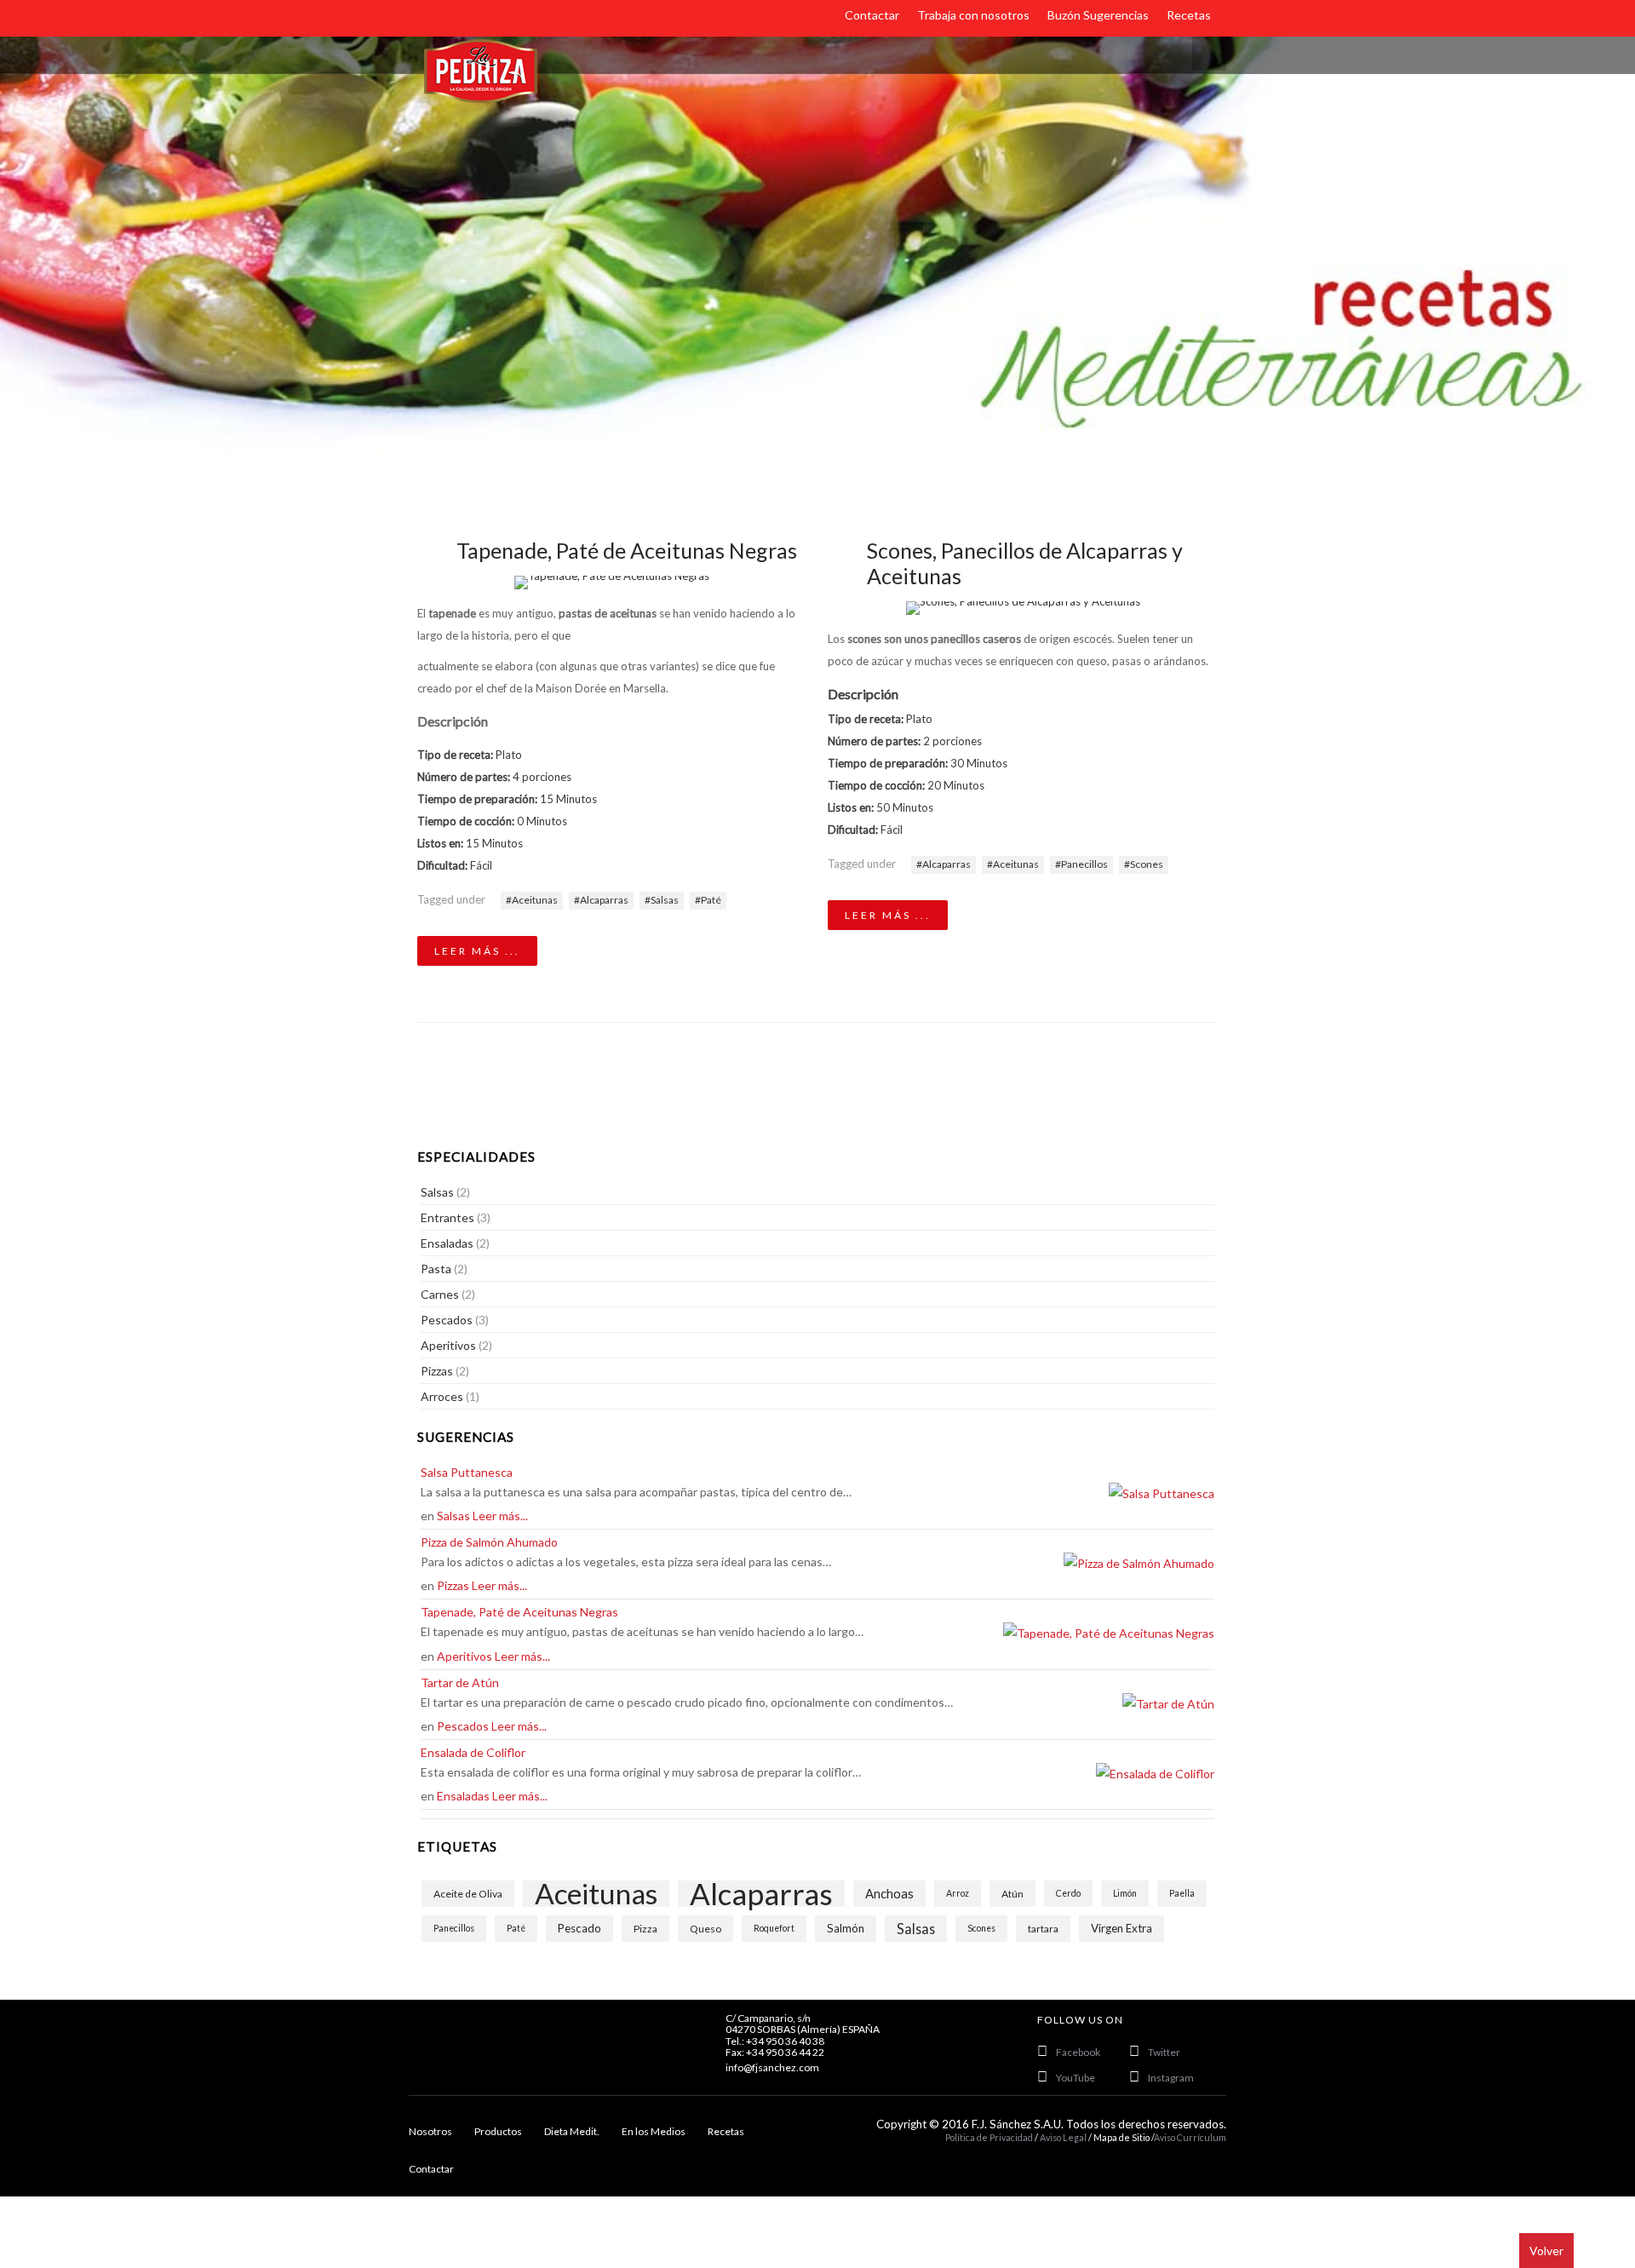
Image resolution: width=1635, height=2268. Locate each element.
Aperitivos (465, 1656)
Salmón (846, 1928)
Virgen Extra (1122, 1928)
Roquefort (774, 1928)
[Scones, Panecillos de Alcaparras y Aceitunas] (1023, 608)
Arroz (958, 1893)
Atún (1013, 1894)
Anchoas (889, 1893)
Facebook (1078, 2052)
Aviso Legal (1064, 2137)
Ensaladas (463, 1796)
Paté (711, 900)
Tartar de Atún (460, 1682)
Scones (1147, 864)
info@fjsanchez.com (772, 2067)
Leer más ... (477, 951)
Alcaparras (604, 900)
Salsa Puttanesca (467, 1472)
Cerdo (1068, 1893)
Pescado (579, 1928)
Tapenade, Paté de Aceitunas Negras (627, 550)
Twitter (1164, 2052)
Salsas (665, 900)
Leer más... (500, 1516)
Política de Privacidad (989, 2137)
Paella (1182, 1893)
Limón (1125, 1893)
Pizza (645, 1929)
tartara (1043, 1929)
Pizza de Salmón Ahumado (489, 1542)
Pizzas (453, 1585)
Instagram (1171, 2078)
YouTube (1076, 2078)
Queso (706, 1929)
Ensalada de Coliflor (473, 1752)
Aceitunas (535, 900)
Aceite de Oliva (468, 1894)
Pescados (463, 1726)
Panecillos (1084, 864)
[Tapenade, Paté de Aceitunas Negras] (612, 583)
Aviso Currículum (1190, 2137)
